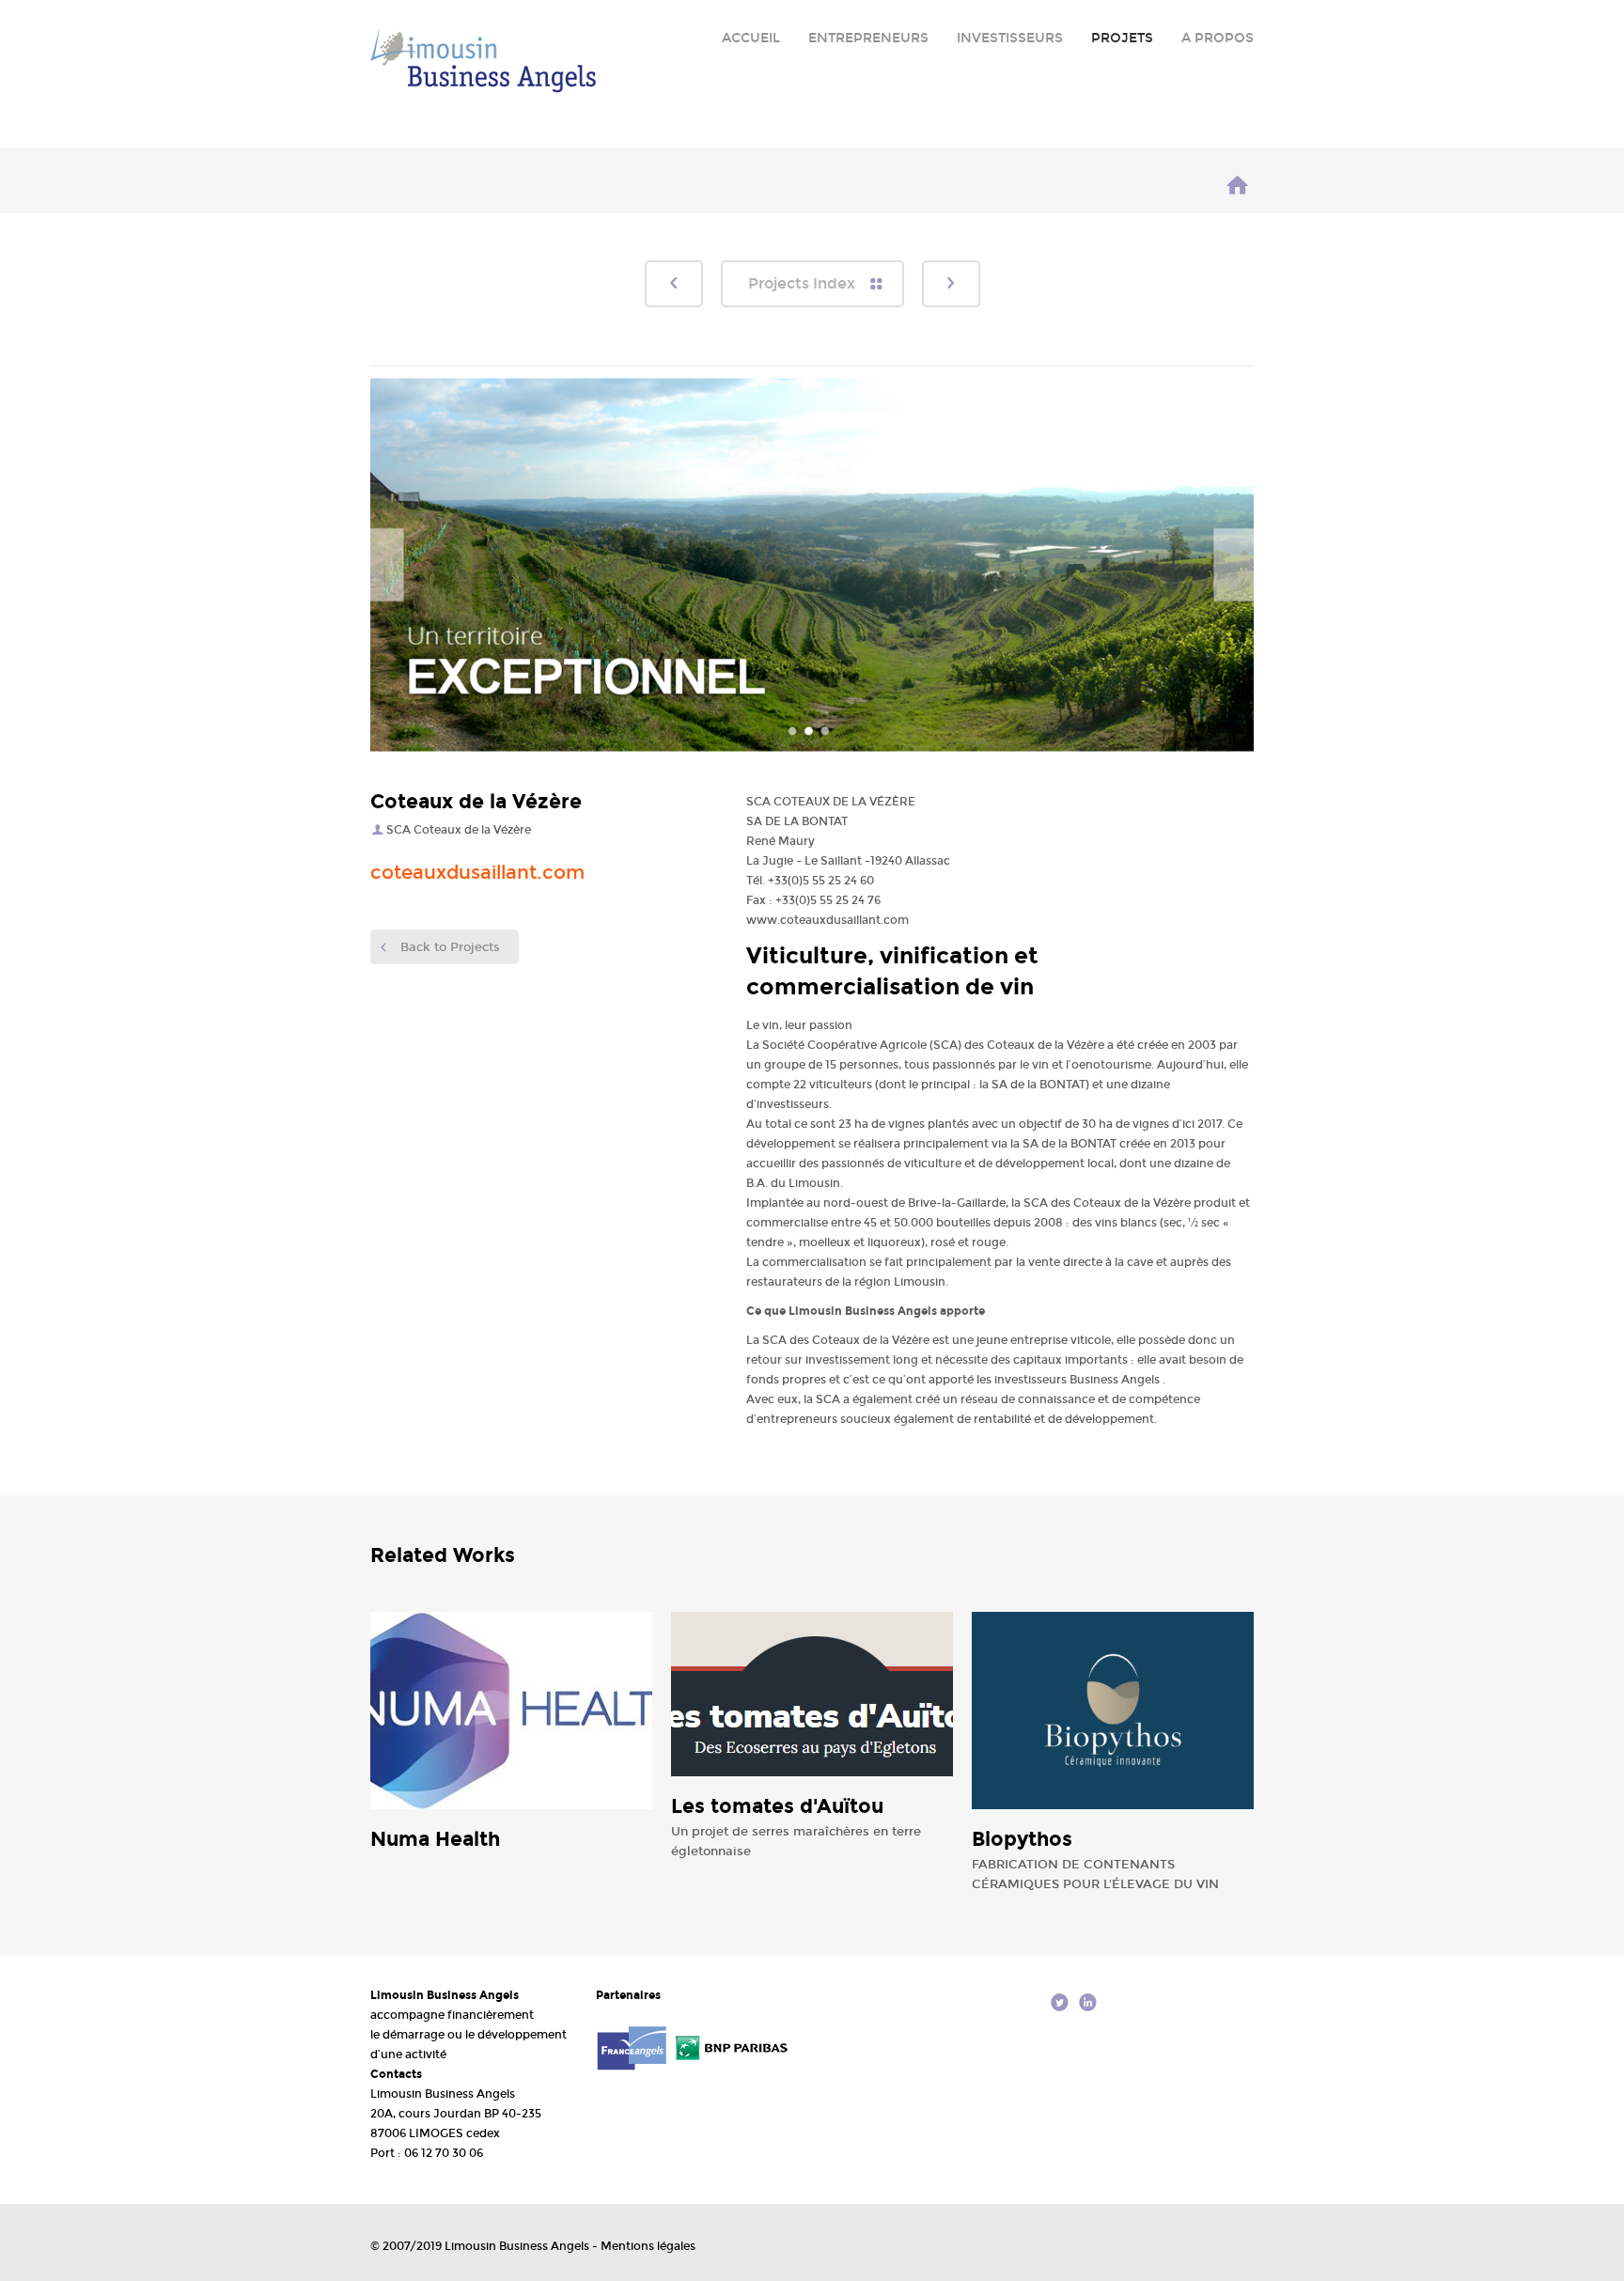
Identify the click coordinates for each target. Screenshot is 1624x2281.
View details (535, 1715)
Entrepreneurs (868, 38)
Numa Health (435, 1839)
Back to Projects (450, 947)
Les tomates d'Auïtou (777, 1806)
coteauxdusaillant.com (477, 872)
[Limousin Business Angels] (1237, 189)
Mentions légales (648, 2246)
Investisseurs (1010, 38)
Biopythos (1022, 1839)
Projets (1122, 38)
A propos (1218, 38)
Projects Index (802, 283)
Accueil (751, 38)
